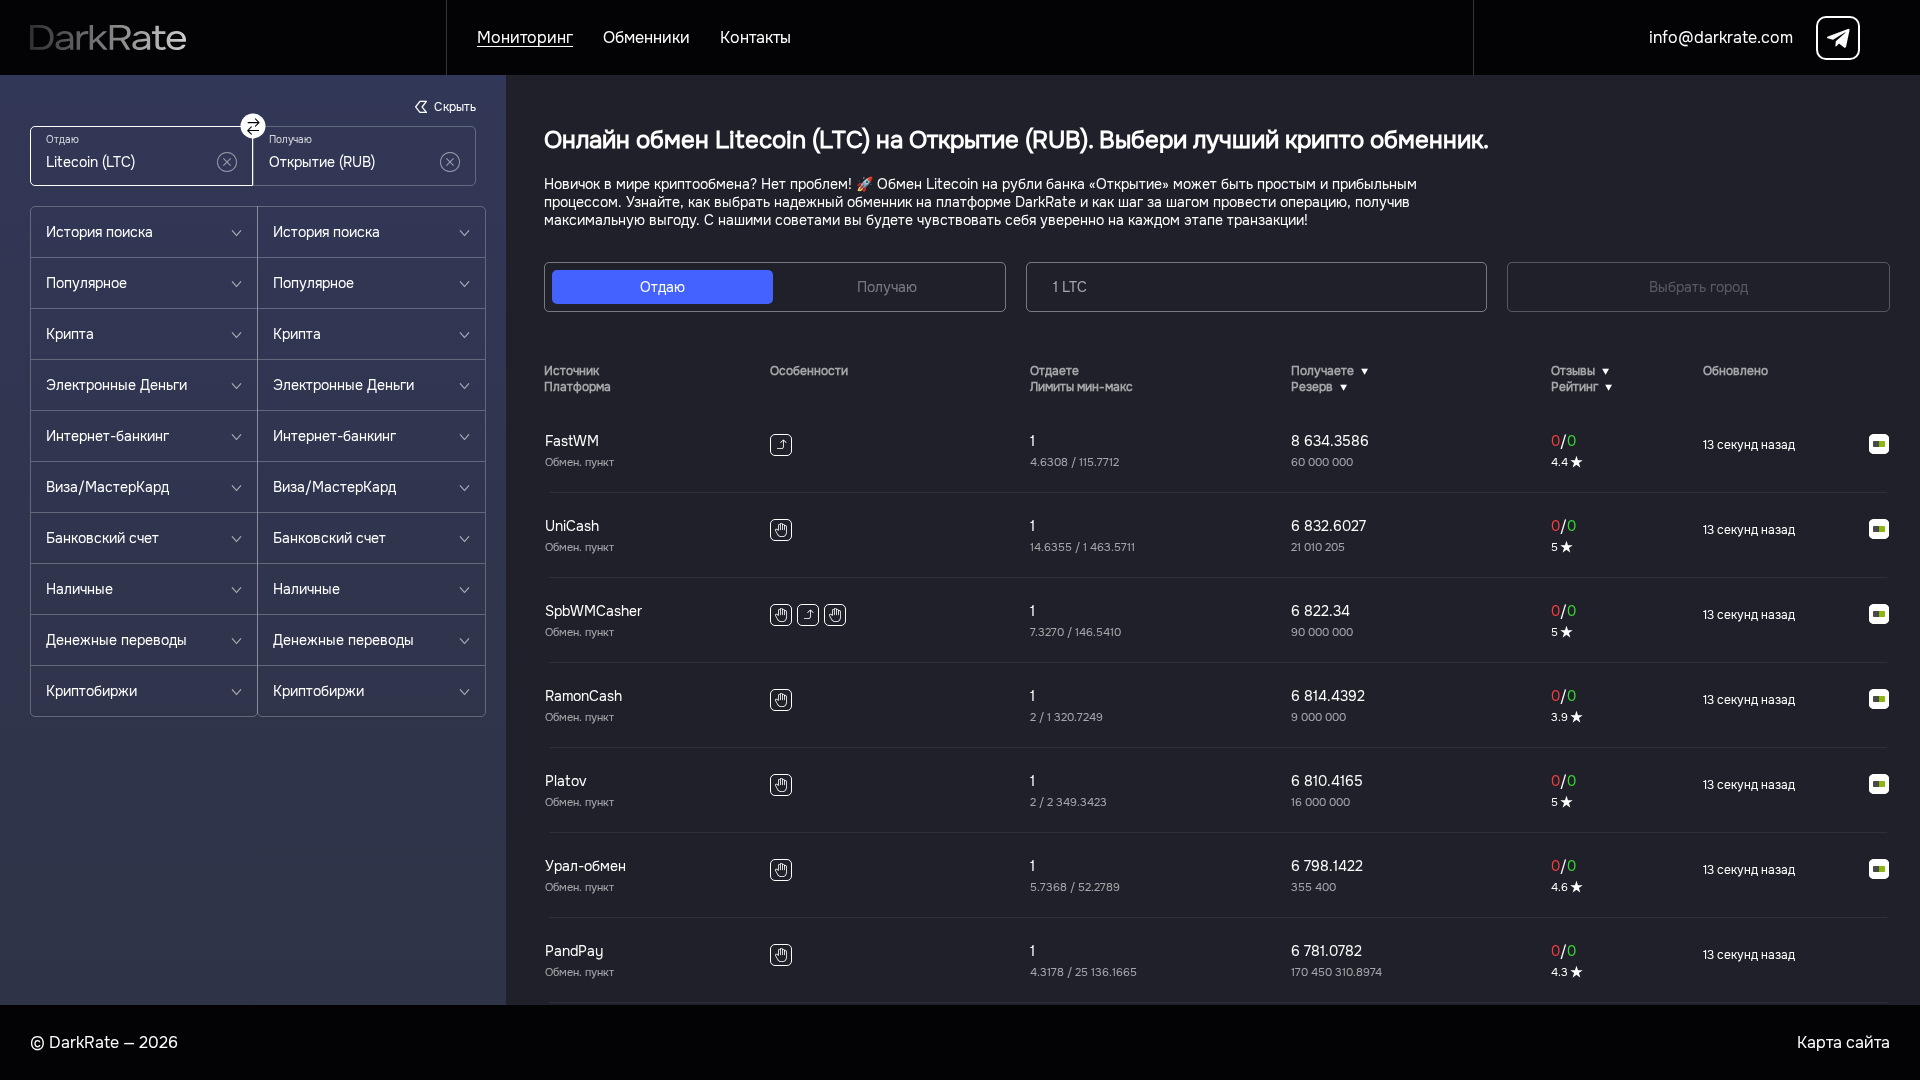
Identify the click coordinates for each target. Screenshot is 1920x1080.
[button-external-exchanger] (1879, 445)
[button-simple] (227, 162)
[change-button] (253, 126)
